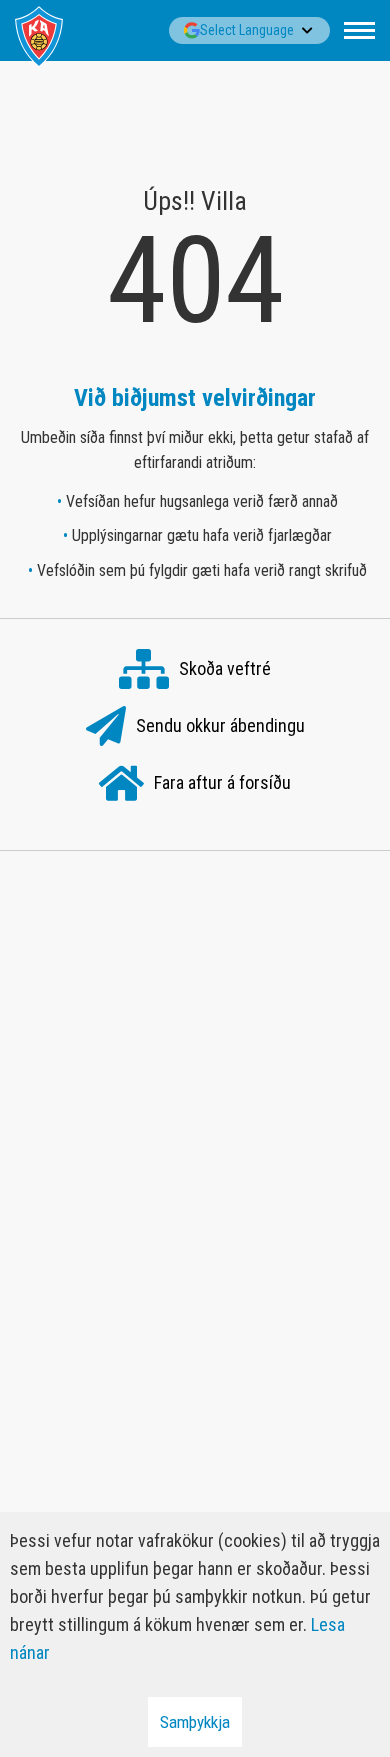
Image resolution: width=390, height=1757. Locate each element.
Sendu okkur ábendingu (220, 725)
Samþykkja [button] (195, 1722)
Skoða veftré (225, 668)
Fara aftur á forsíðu (222, 782)
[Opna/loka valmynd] (359, 30)
